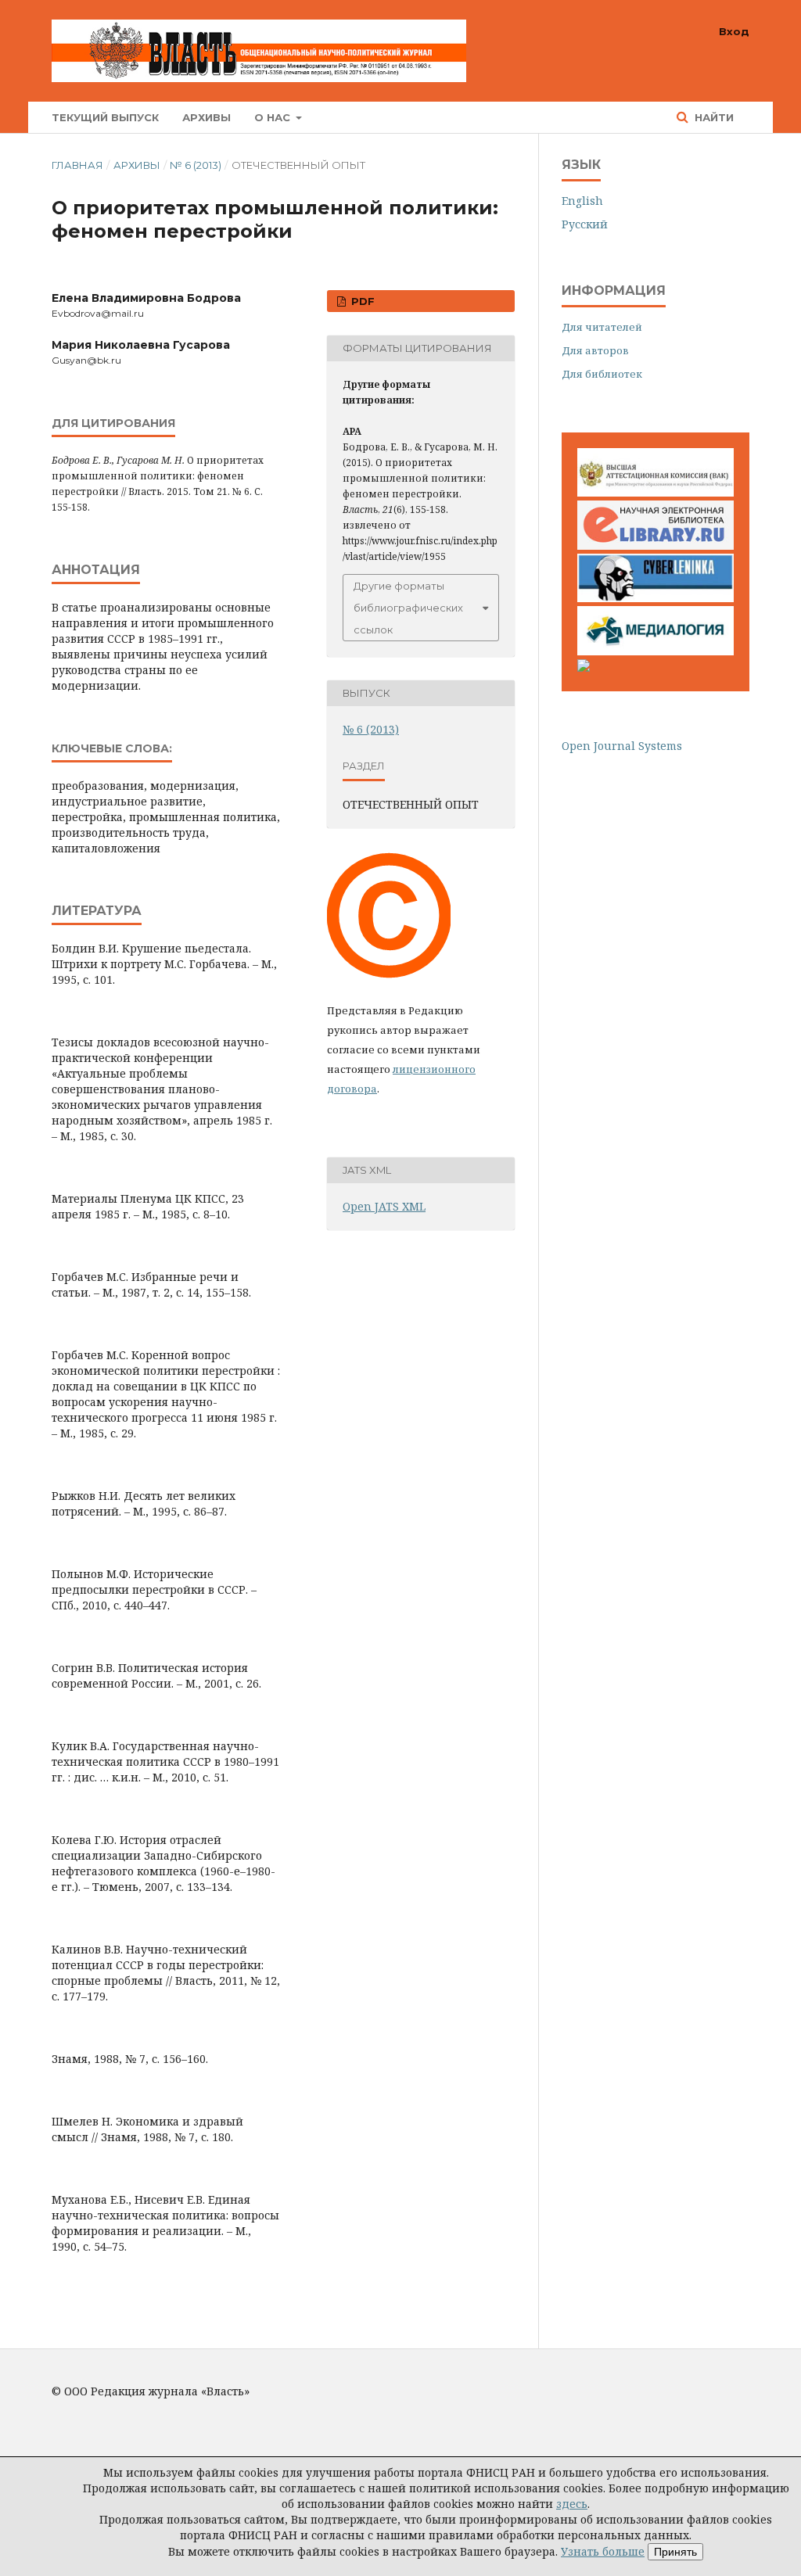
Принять (675, 2552)
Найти (713, 117)
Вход (734, 31)
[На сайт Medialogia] (656, 651)
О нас (274, 117)
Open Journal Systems (622, 746)
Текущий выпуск (105, 117)
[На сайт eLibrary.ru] (656, 545)
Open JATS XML (384, 1206)
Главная (77, 165)
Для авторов (595, 350)
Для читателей (602, 327)
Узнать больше (603, 2551)
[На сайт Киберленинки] (656, 598)
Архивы (207, 117)
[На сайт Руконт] (584, 667)
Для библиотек (602, 374)
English (582, 201)
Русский (585, 224)
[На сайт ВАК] (656, 492)
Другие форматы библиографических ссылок (408, 608)
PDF (361, 301)
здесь (572, 2504)
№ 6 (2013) (196, 165)
